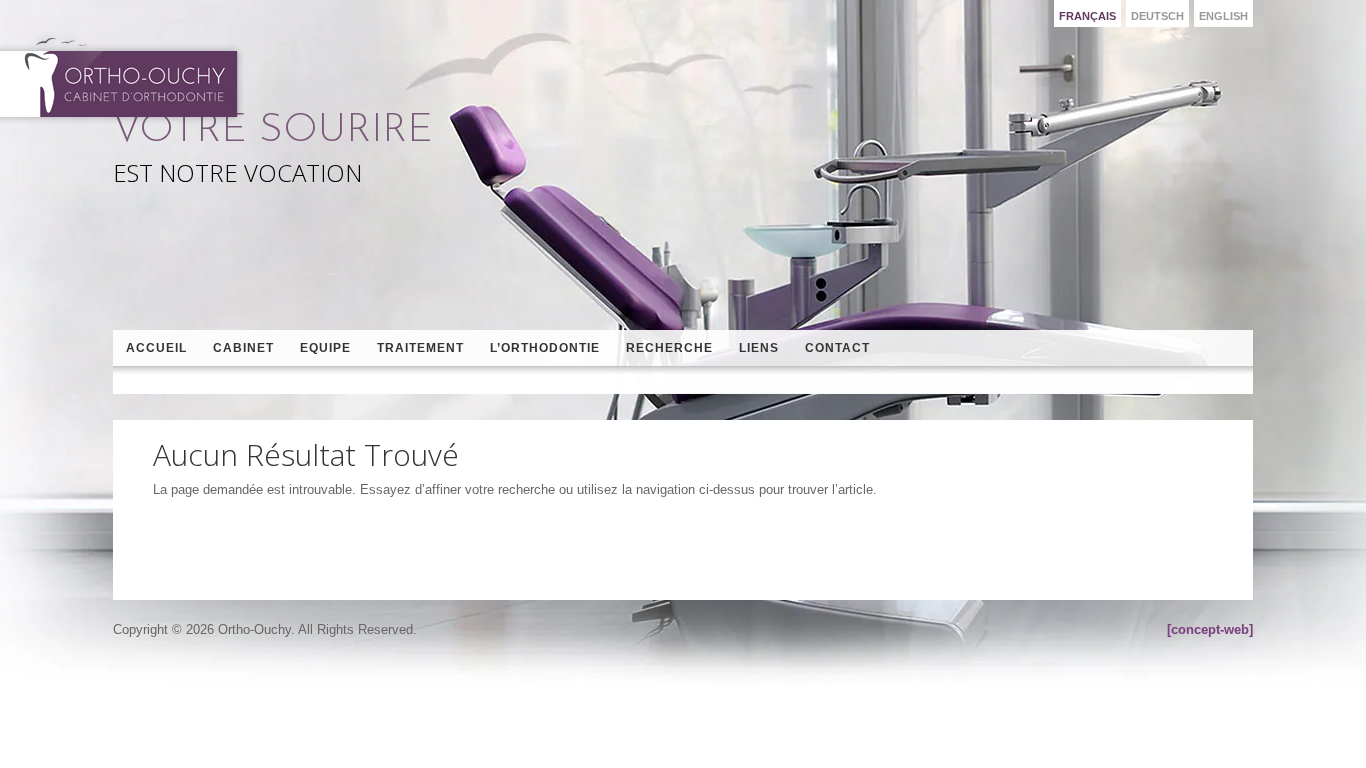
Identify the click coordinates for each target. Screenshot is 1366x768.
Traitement (420, 348)
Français (1087, 16)
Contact (837, 348)
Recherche (669, 348)
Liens (759, 348)
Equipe (325, 348)
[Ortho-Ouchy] (122, 77)
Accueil (156, 348)
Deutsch (1157, 16)
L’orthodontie (545, 348)
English (1223, 16)
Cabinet (243, 348)
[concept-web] (1210, 629)
